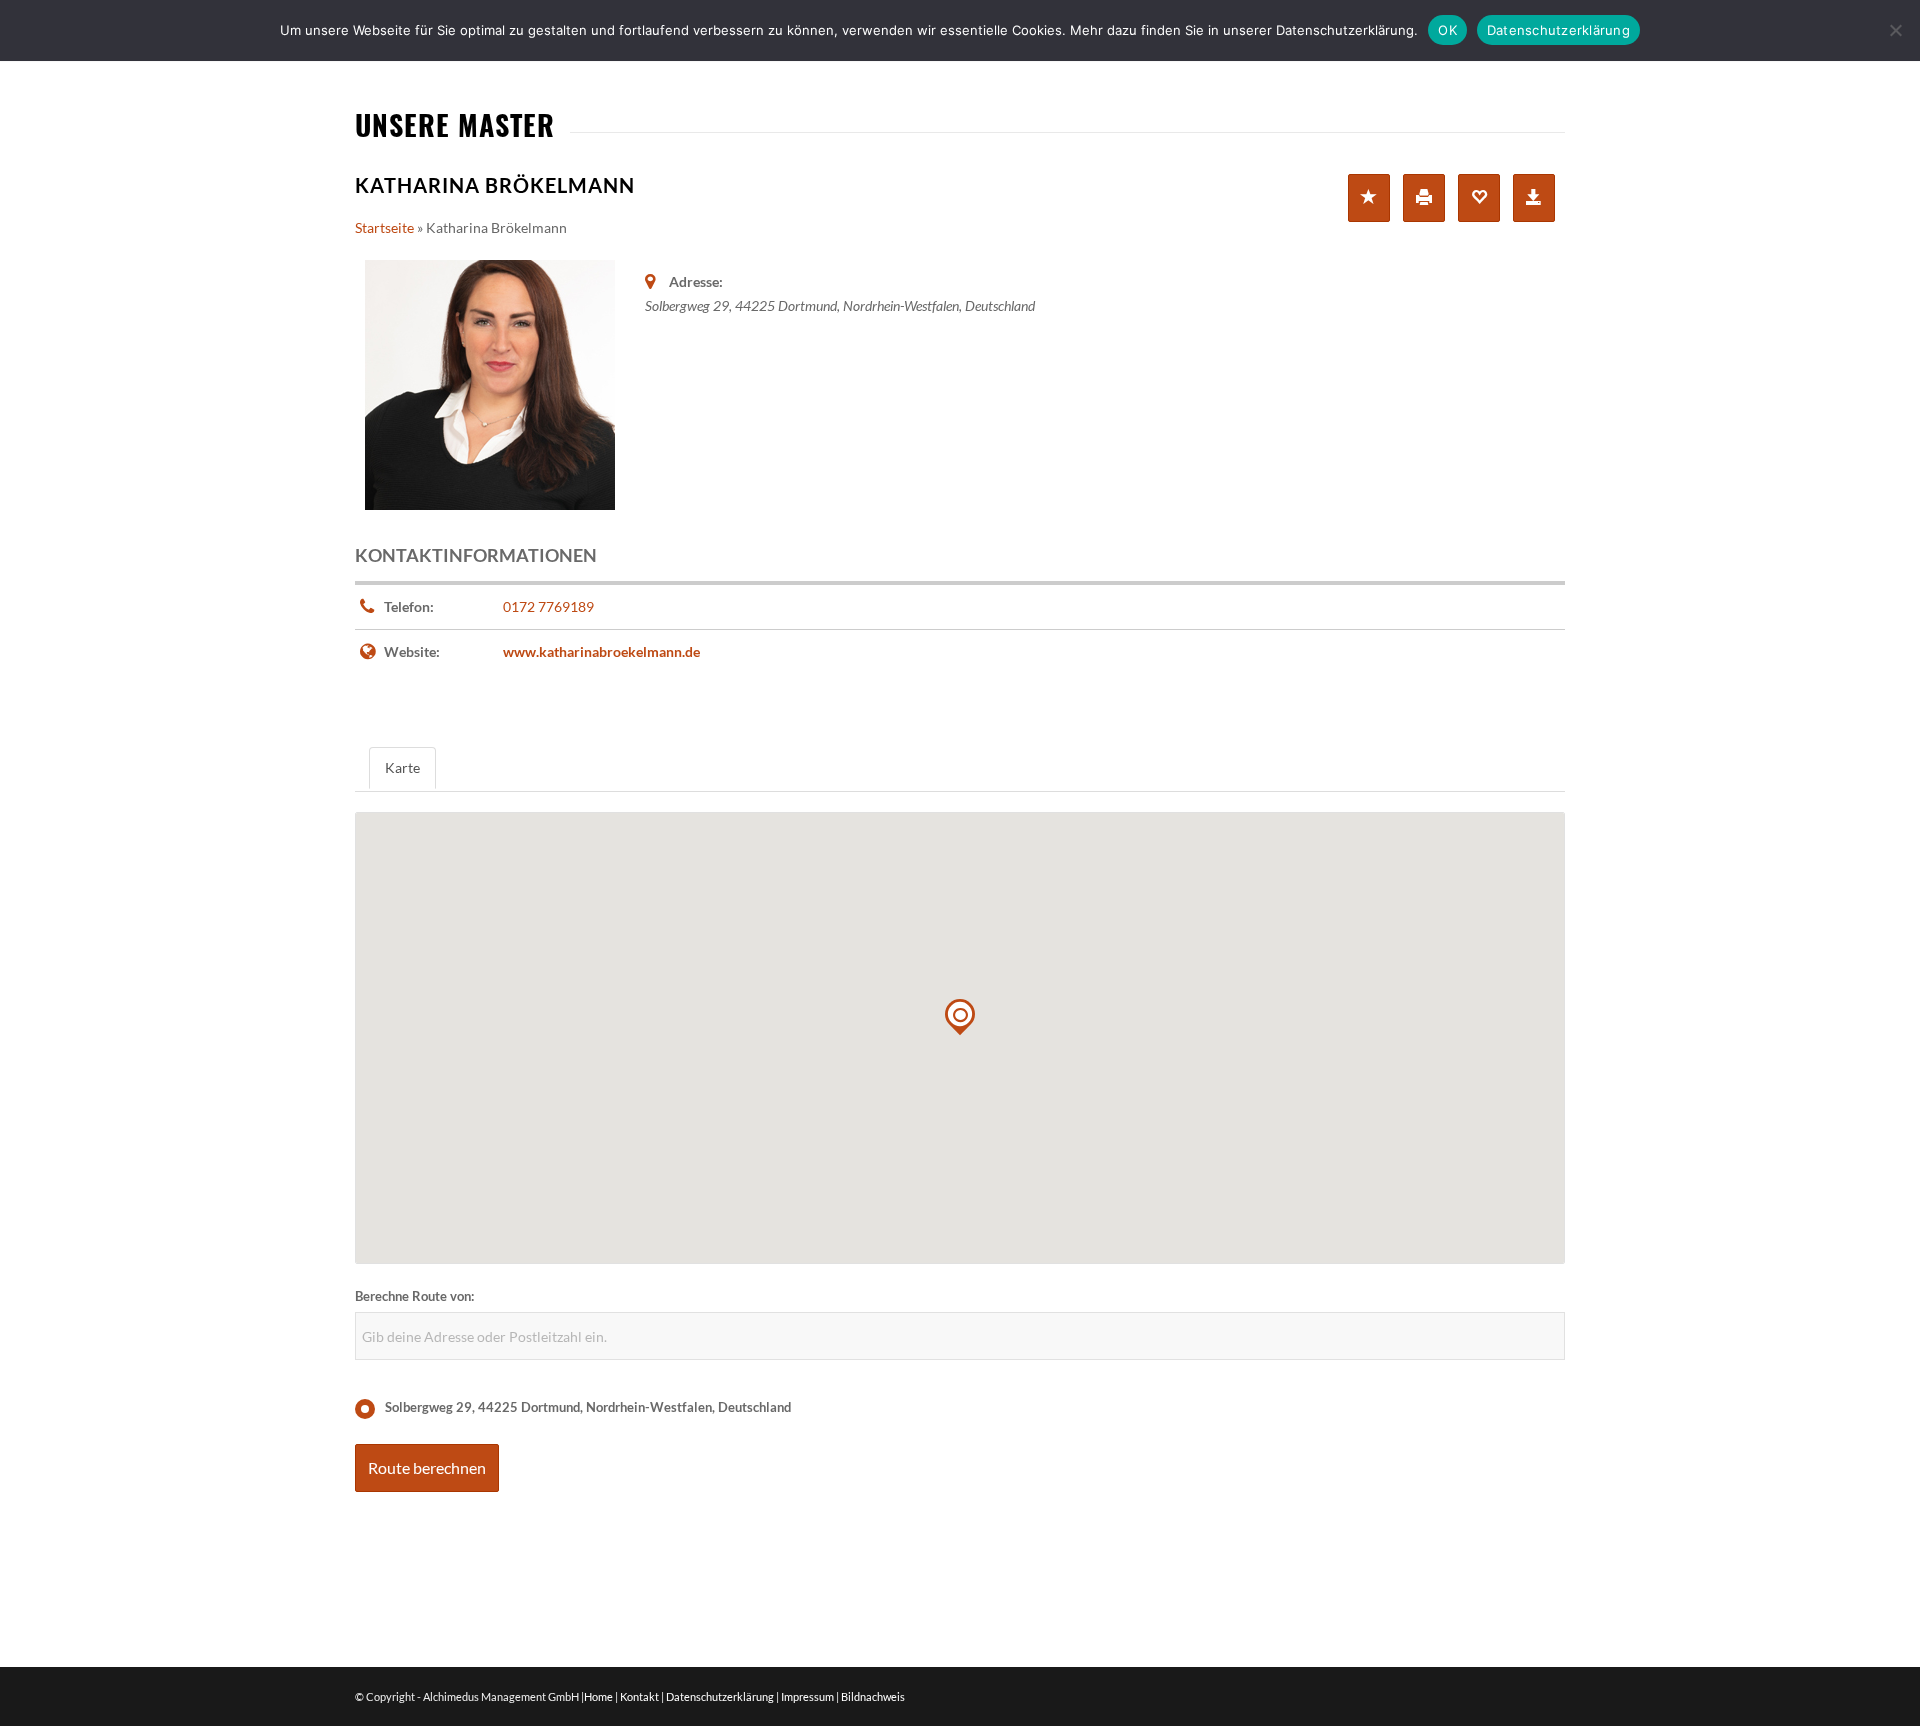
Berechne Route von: (414, 1296)
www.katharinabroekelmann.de (601, 651)
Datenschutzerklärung (720, 1696)
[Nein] (1895, 30)
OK (1447, 30)
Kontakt (639, 1696)
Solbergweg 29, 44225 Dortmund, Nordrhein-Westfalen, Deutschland (588, 1407)
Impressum (807, 1696)
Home (598, 1696)
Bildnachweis (873, 1696)
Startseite (384, 227)
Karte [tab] (402, 767)
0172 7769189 (548, 606)
